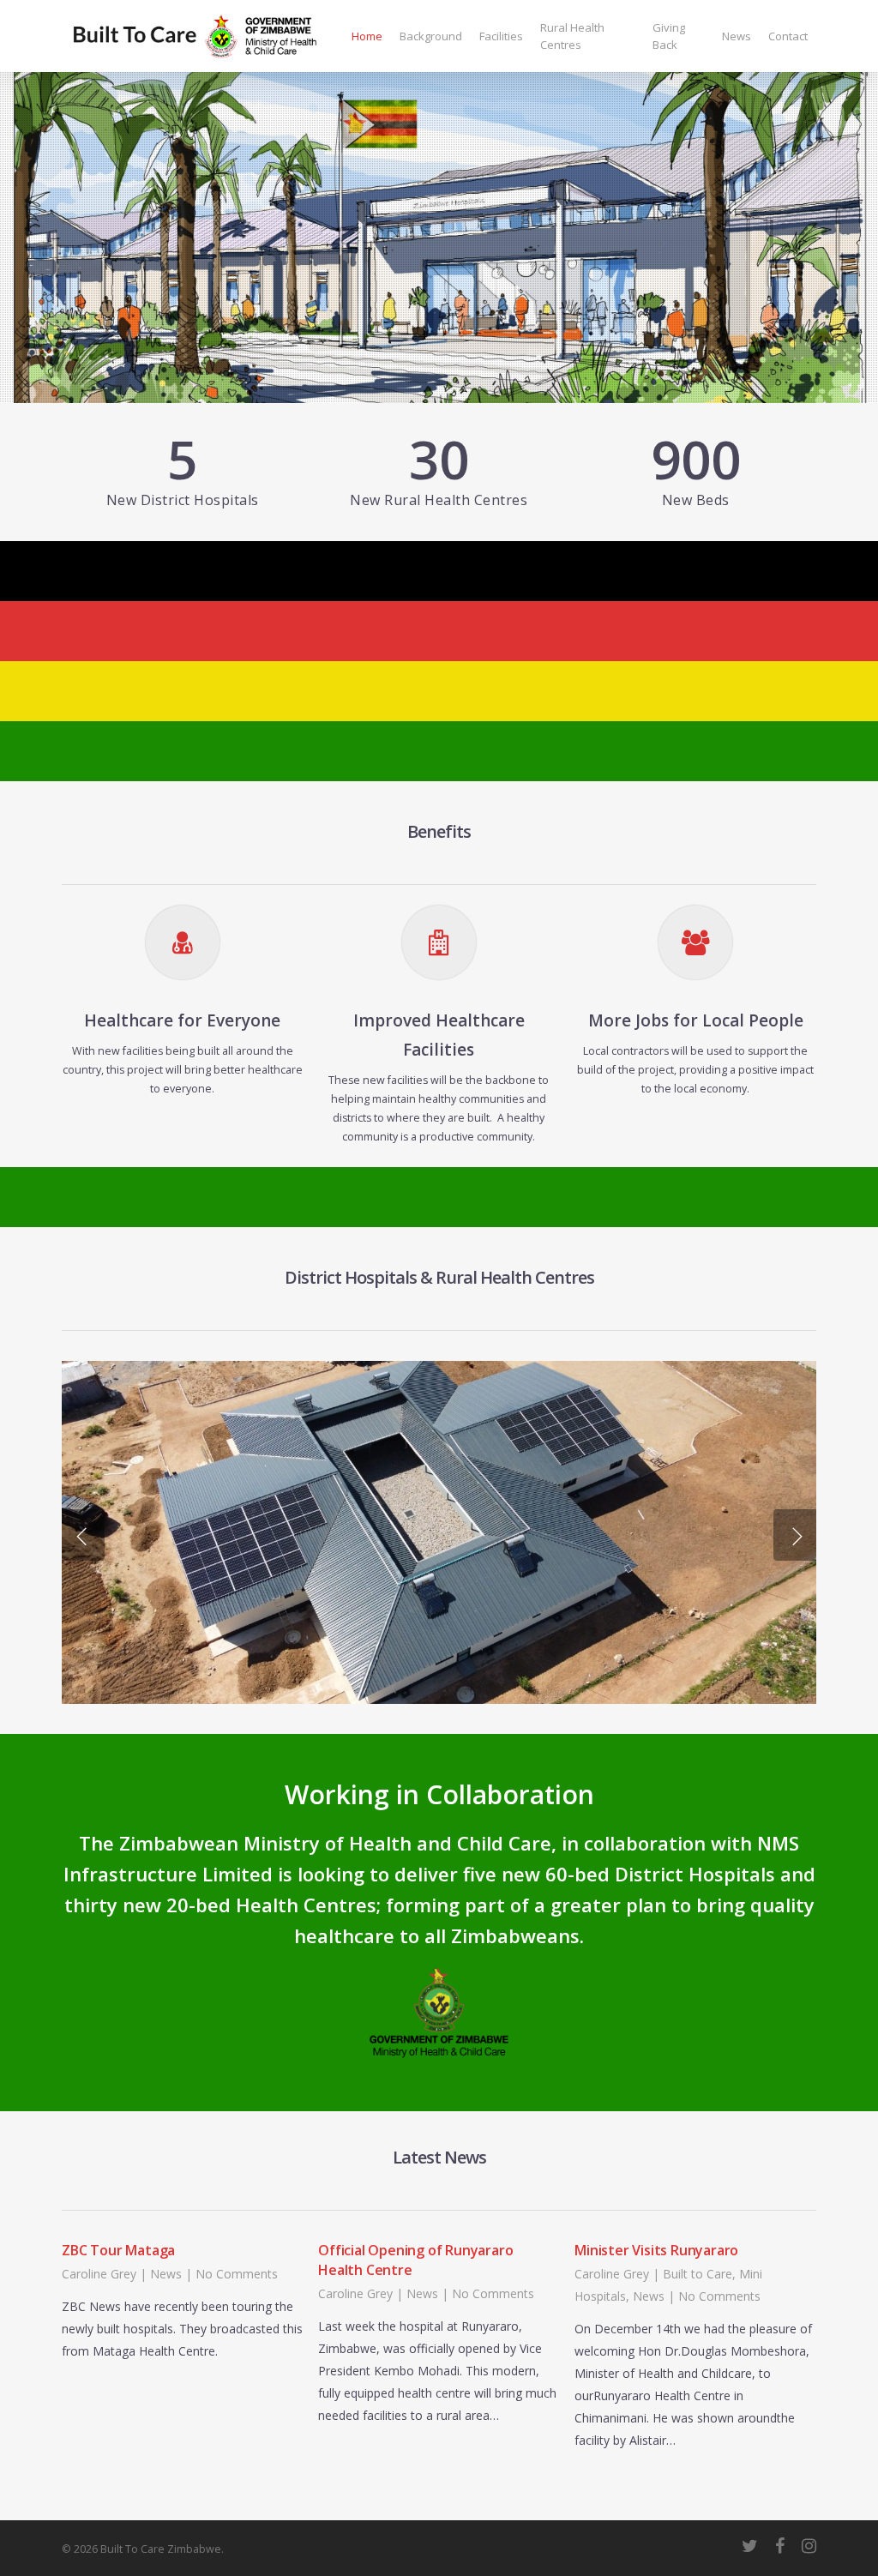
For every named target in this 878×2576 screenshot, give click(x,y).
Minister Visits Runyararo (656, 2250)
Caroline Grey (99, 2274)
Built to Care (698, 2274)
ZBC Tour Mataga (118, 2250)
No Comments (237, 2274)
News (166, 2274)
